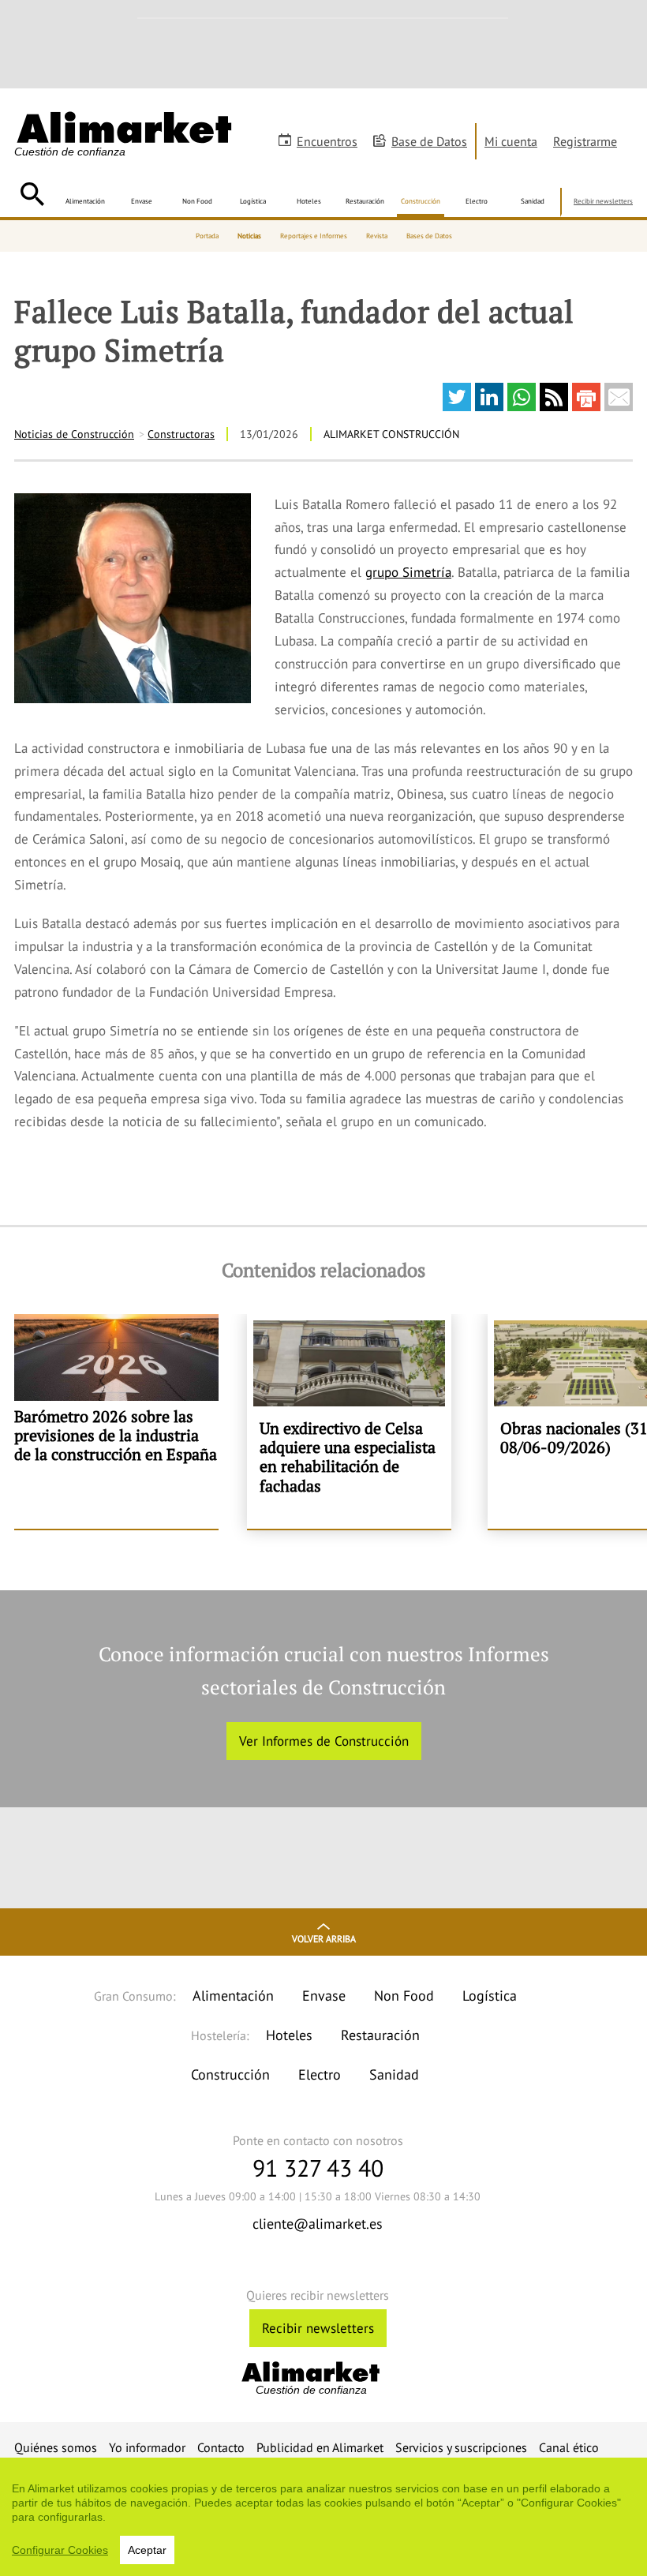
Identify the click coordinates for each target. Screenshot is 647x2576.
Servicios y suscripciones (461, 2447)
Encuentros (327, 141)
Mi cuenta (511, 141)
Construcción (421, 201)
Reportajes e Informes (314, 236)
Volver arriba (324, 1939)
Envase (142, 201)
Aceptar (147, 2550)
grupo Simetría (408, 572)
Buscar (32, 194)
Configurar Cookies (60, 2550)
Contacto (221, 2447)
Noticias (249, 236)
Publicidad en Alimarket (320, 2447)
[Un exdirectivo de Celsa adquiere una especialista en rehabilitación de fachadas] (349, 1421)
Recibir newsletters (603, 201)
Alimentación (85, 201)
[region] (323, 2517)
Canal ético (569, 2447)
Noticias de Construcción (74, 434)
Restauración (365, 201)
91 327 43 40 (318, 2168)
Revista (377, 236)
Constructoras (181, 434)
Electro (477, 201)
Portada (207, 236)
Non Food (197, 201)
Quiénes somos (56, 2447)
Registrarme (585, 141)
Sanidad (533, 201)
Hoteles (309, 201)
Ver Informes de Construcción (324, 1741)
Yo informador (147, 2447)
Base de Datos (429, 141)
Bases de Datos (429, 236)
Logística (253, 201)
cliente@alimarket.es (318, 2224)
